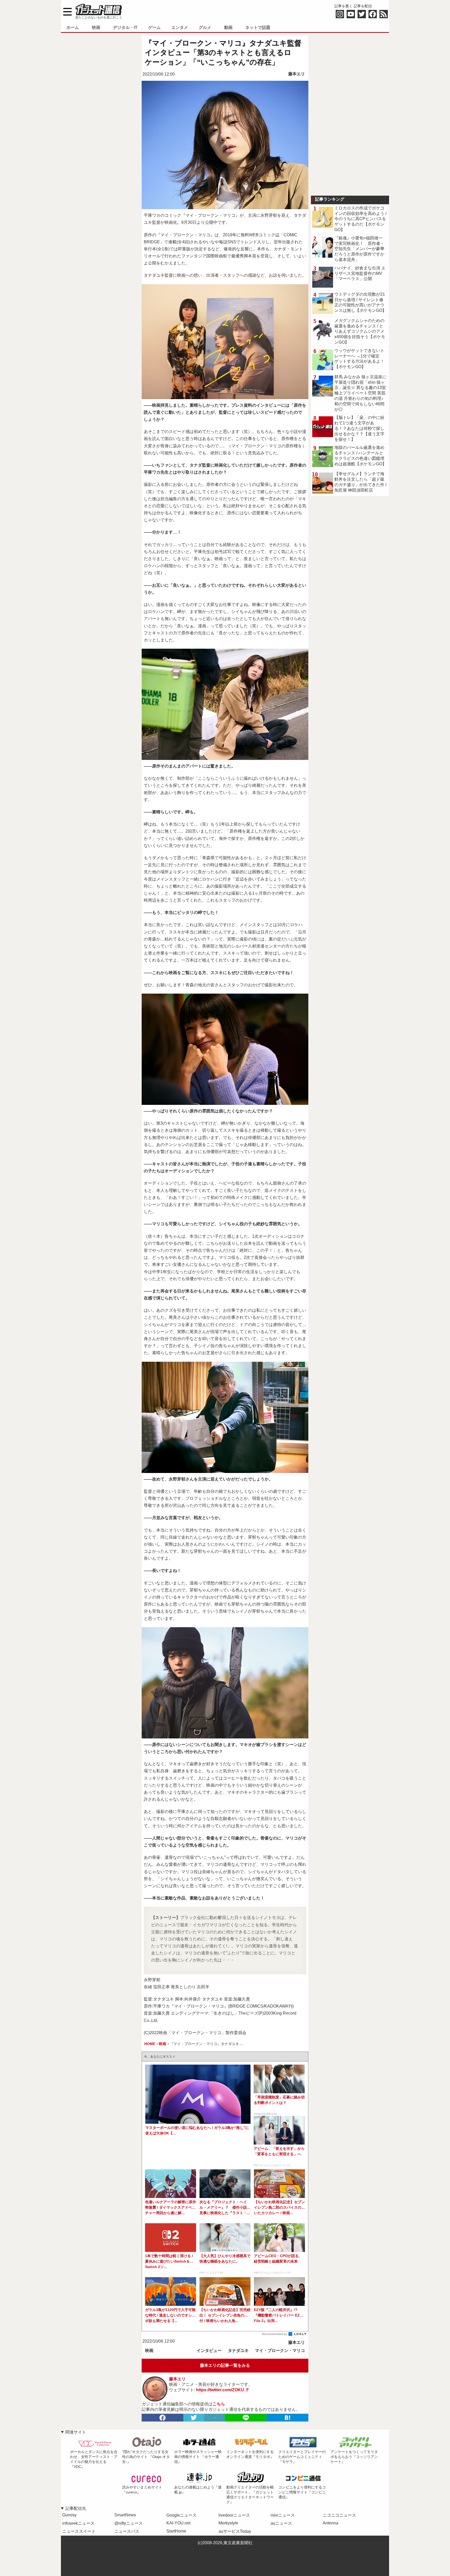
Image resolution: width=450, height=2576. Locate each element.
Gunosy (69, 2515)
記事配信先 (76, 2508)
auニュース (281, 2523)
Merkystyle (228, 2523)
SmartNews (125, 2515)
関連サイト (76, 2432)
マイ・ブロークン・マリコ (280, 2351)
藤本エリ (297, 74)
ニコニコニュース (339, 2515)
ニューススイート (79, 2531)
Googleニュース (182, 2515)
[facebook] (162, 2418)
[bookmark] (287, 2418)
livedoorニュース (234, 2515)
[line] (246, 2418)
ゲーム (154, 27)
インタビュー (209, 2351)
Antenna (330, 2523)
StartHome (176, 2531)
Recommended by (275, 2334)
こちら (219, 2404)
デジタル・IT (125, 27)
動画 (228, 27)
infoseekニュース (78, 2523)
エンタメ (180, 27)
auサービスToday (235, 2531)
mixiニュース (283, 2515)
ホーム (73, 27)
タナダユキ (238, 2351)
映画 (96, 27)
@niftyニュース (129, 2523)
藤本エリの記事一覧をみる (225, 2365)
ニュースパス (127, 2531)
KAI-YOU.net (178, 2523)
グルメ (205, 27)
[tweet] (194, 2418)
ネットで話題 (258, 27)
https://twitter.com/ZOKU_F (223, 2390)
